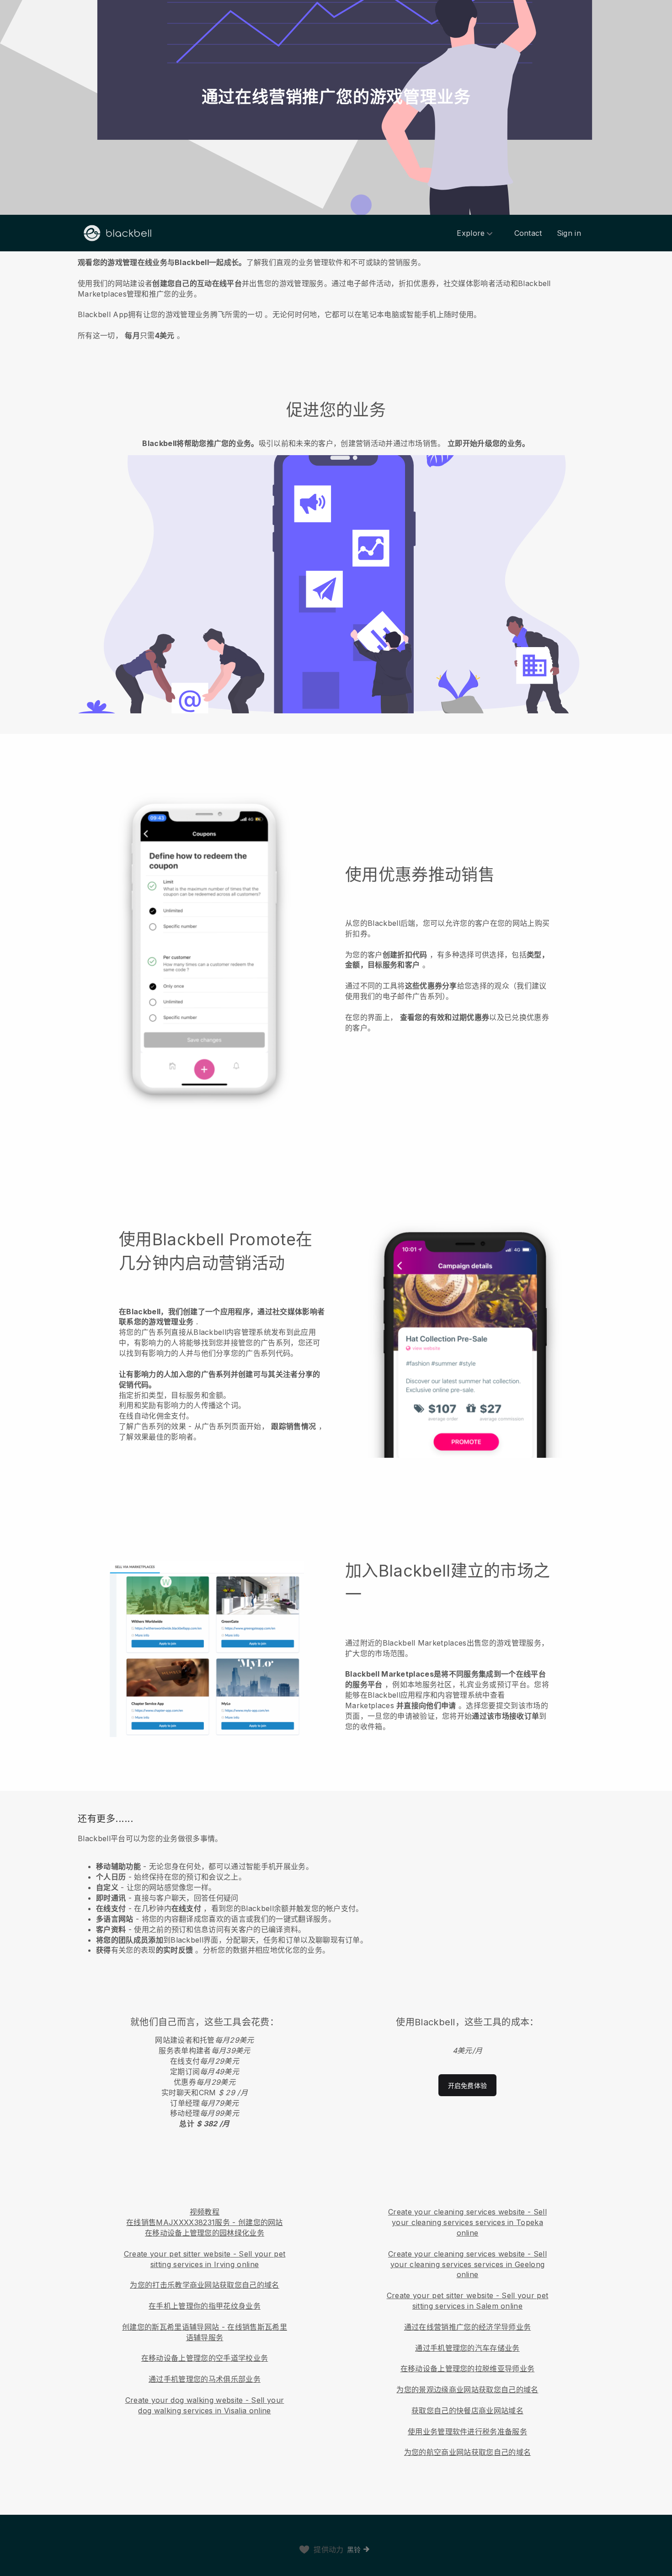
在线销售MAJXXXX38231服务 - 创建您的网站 (205, 2222)
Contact (528, 233)
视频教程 (205, 2212)
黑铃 (354, 2550)
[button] (336, 297)
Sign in (569, 233)
